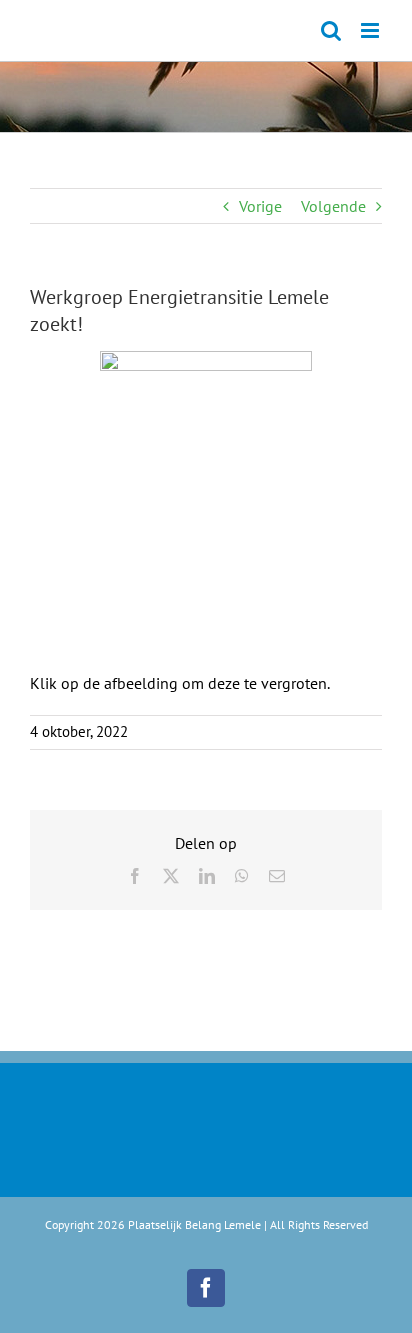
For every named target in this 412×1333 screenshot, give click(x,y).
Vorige (260, 206)
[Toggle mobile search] (331, 30)
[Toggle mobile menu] (371, 30)
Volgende (333, 206)
